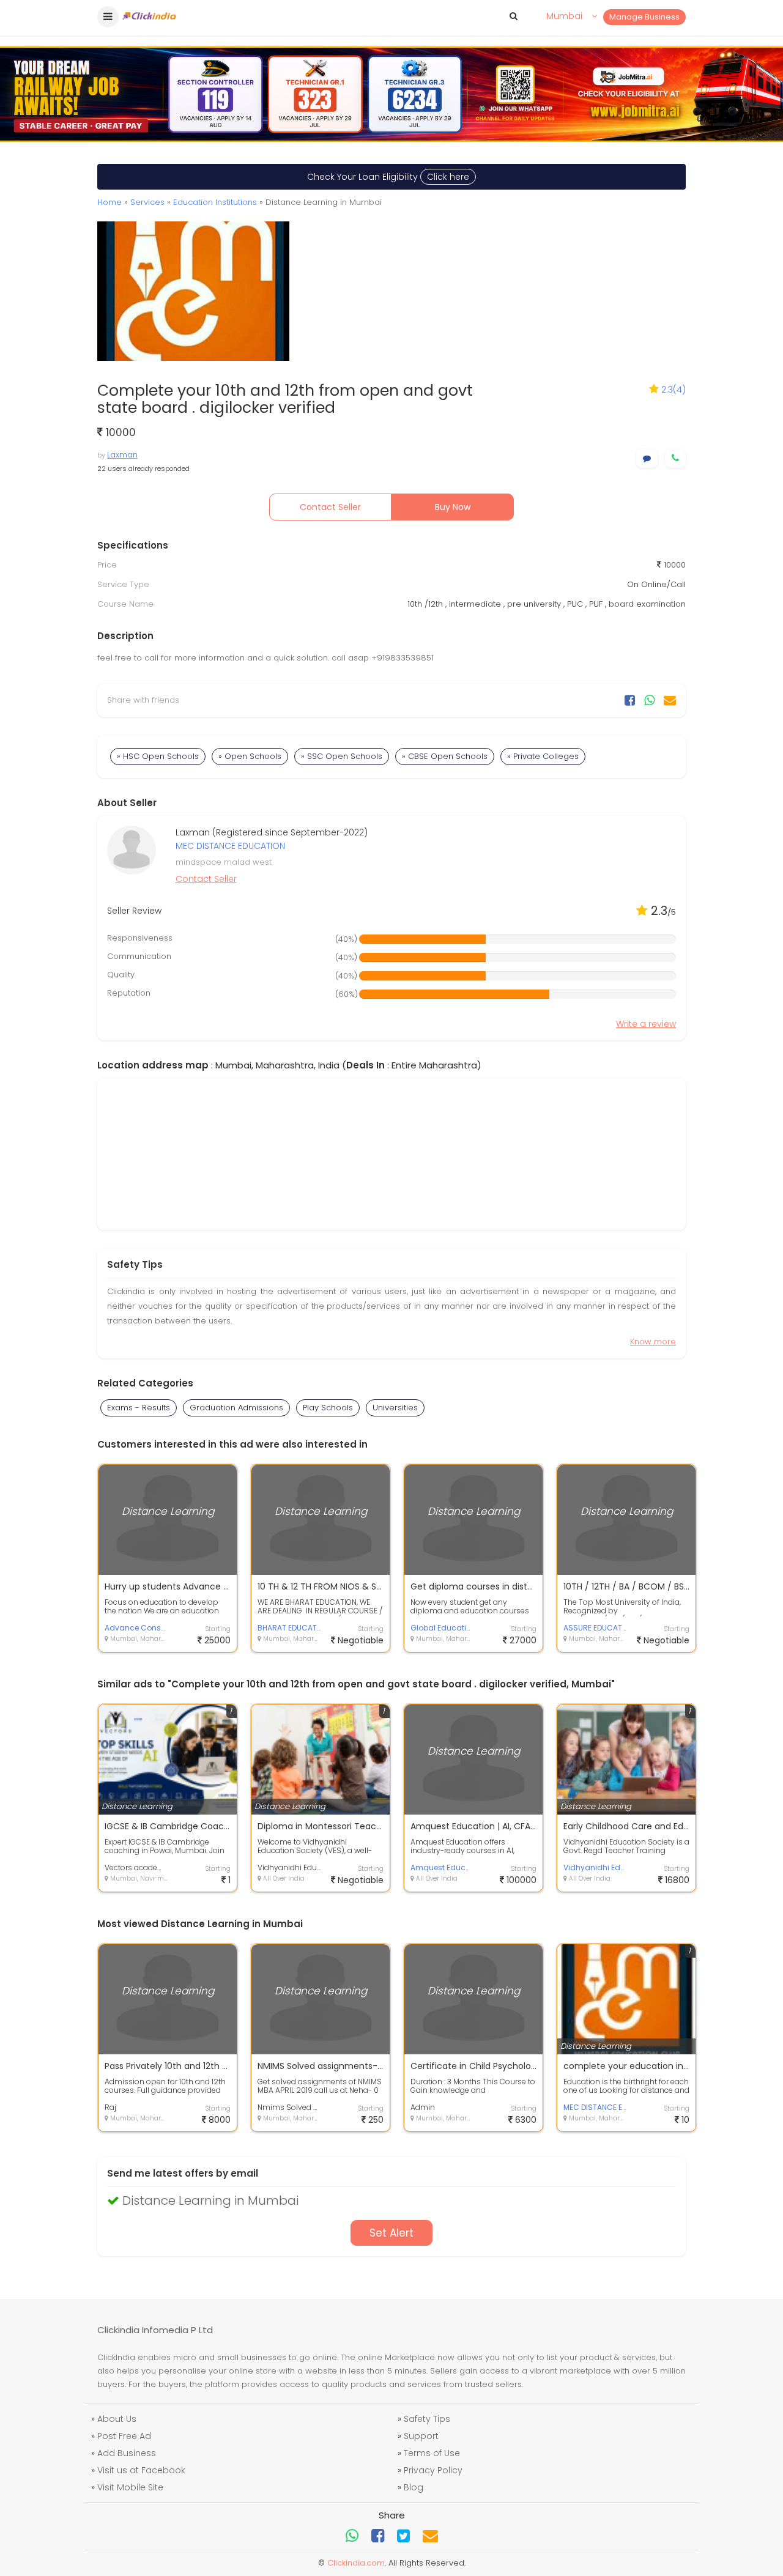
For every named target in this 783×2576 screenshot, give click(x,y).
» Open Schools (250, 756)
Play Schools (328, 1408)
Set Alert (391, 2233)
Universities (395, 1408)
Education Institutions (215, 202)
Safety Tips (427, 2419)
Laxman (122, 455)
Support (421, 2436)
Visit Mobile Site (130, 2487)
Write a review (646, 1024)
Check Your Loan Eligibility (388, 177)
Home (109, 202)
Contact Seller (330, 507)
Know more (653, 1342)
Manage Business (644, 17)
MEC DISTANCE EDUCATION (230, 846)
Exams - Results (139, 1408)
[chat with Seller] (647, 458)
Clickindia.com (356, 2563)
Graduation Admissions (236, 1408)
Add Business (127, 2453)
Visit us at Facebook (141, 2470)
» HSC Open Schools (158, 756)
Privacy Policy (433, 2470)
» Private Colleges (543, 756)
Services (147, 202)
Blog (414, 2487)
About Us (117, 2419)
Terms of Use (432, 2453)
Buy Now (453, 507)
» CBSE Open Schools (445, 756)
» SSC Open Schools (342, 756)
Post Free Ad (124, 2436)
